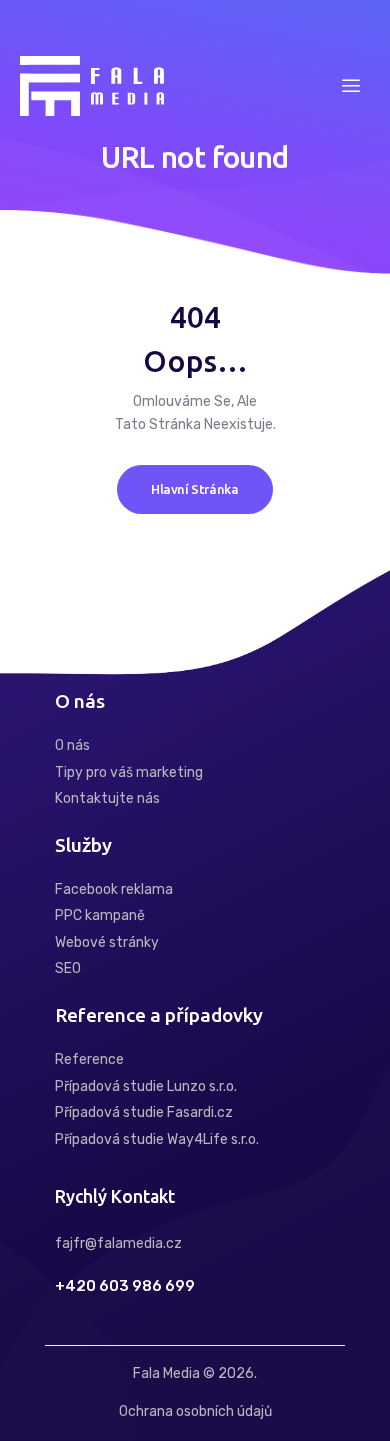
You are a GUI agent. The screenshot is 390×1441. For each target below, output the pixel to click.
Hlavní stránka (195, 489)
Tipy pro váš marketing (129, 772)
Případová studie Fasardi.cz (144, 1112)
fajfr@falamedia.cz (118, 1243)
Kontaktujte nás (107, 798)
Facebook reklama (114, 889)
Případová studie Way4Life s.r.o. (157, 1139)
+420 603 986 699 (125, 1286)
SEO (68, 968)
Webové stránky (107, 942)
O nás (72, 745)
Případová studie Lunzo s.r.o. (146, 1086)
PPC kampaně (100, 915)
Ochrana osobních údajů (195, 1411)
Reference (89, 1059)
